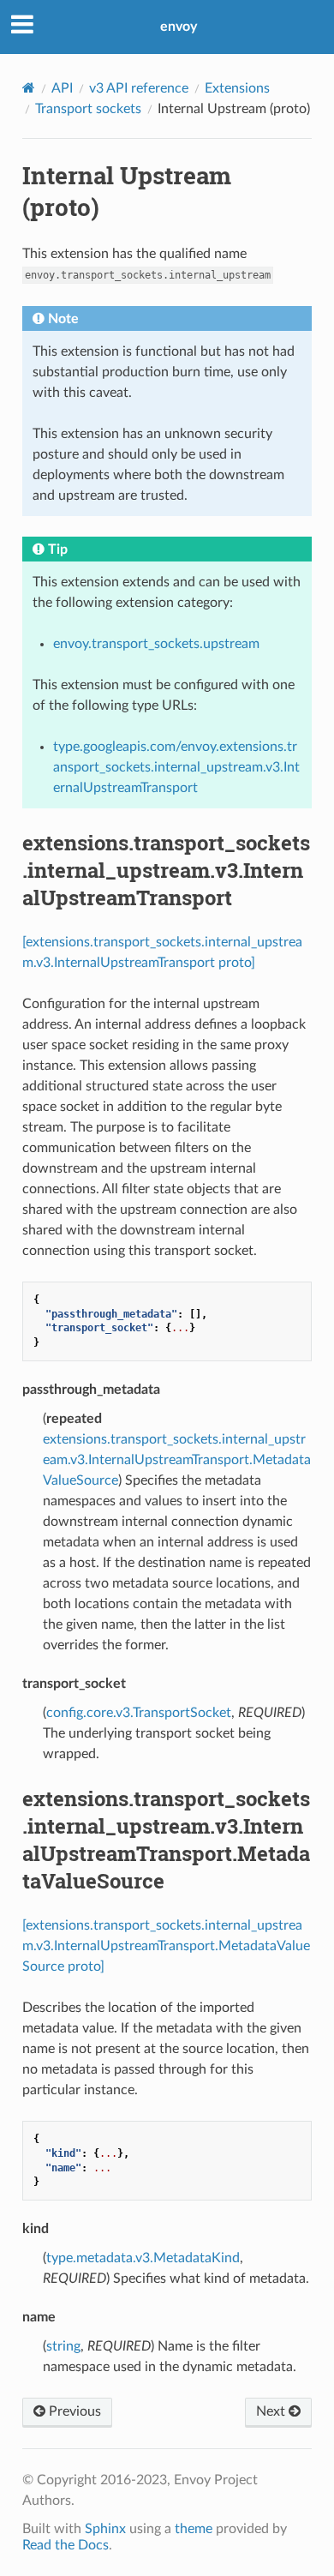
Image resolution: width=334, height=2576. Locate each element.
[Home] (29, 88)
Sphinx (105, 2529)
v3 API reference (139, 88)
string (63, 2346)
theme (194, 2529)
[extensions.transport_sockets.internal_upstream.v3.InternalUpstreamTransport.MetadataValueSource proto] (166, 1946)
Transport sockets (88, 109)
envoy (179, 27)
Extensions (237, 88)
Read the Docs (66, 2545)
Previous (73, 2411)
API (62, 88)
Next (272, 2411)
